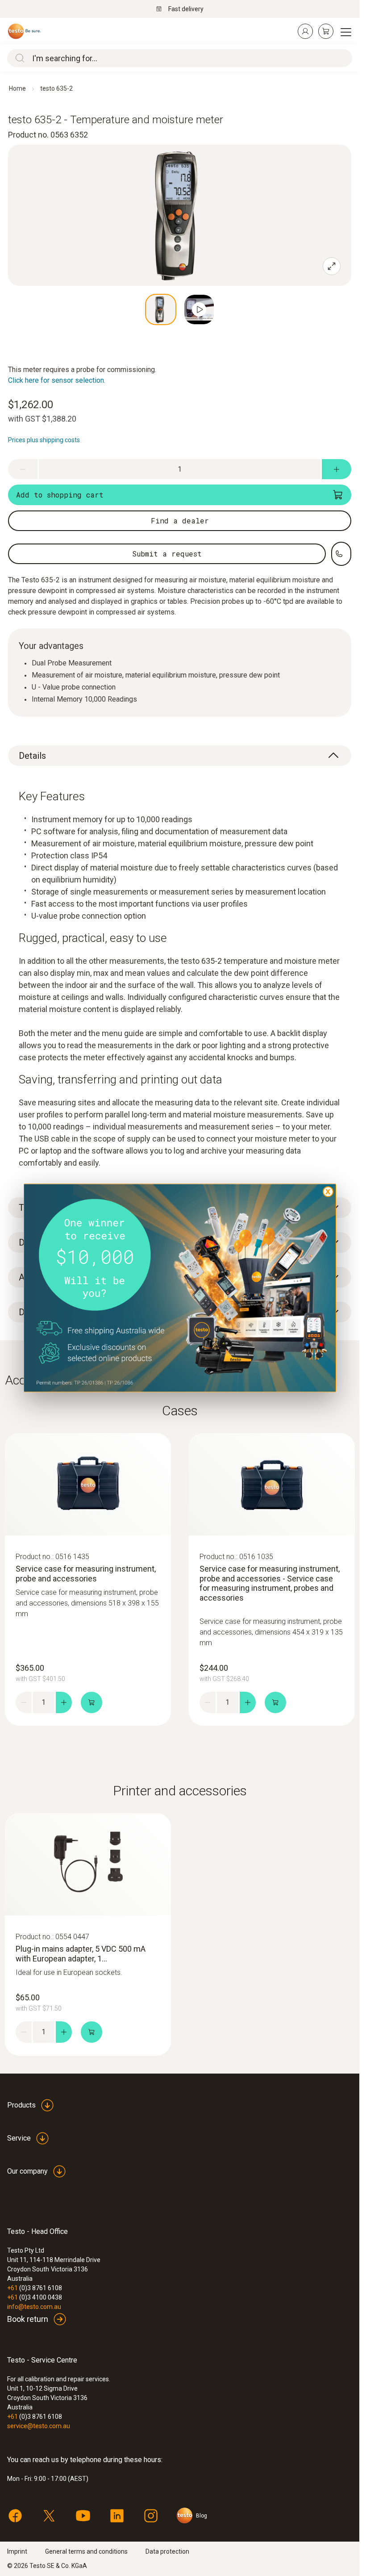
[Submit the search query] (18, 58)
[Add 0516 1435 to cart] (91, 1702)
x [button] (328, 1191)
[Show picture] (161, 309)
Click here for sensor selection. (57, 380)
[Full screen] (332, 266)
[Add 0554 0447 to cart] (91, 2032)
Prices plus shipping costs (44, 440)
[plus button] (337, 469)
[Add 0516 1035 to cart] (275, 1702)
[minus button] (23, 469)
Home (17, 88)
